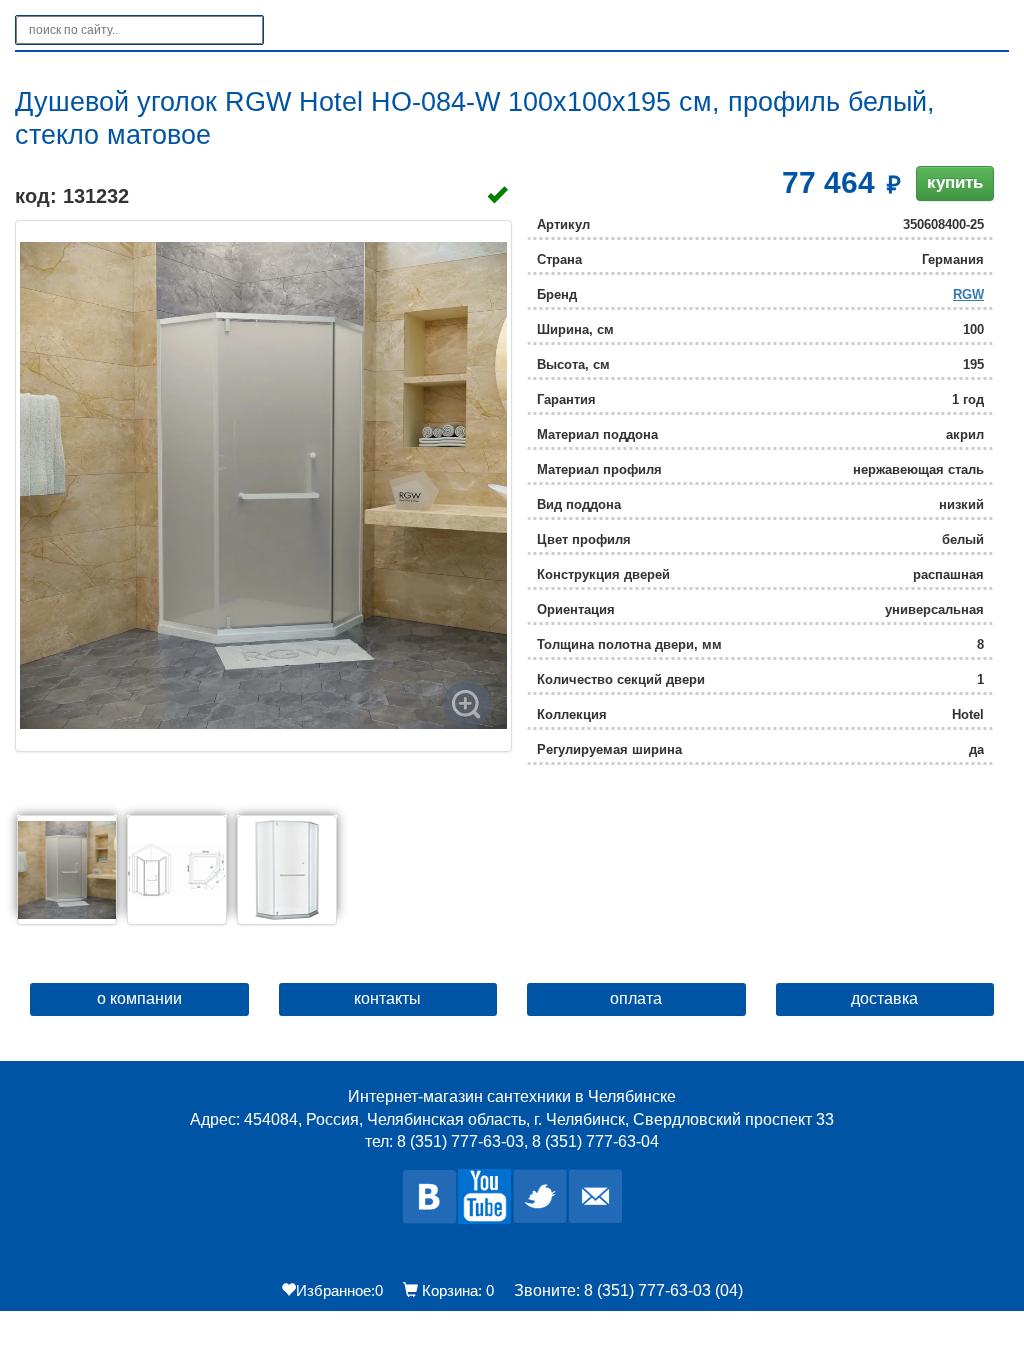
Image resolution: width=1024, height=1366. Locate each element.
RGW (968, 294)
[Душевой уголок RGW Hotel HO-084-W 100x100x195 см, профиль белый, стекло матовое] (263, 486)
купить (955, 182)
